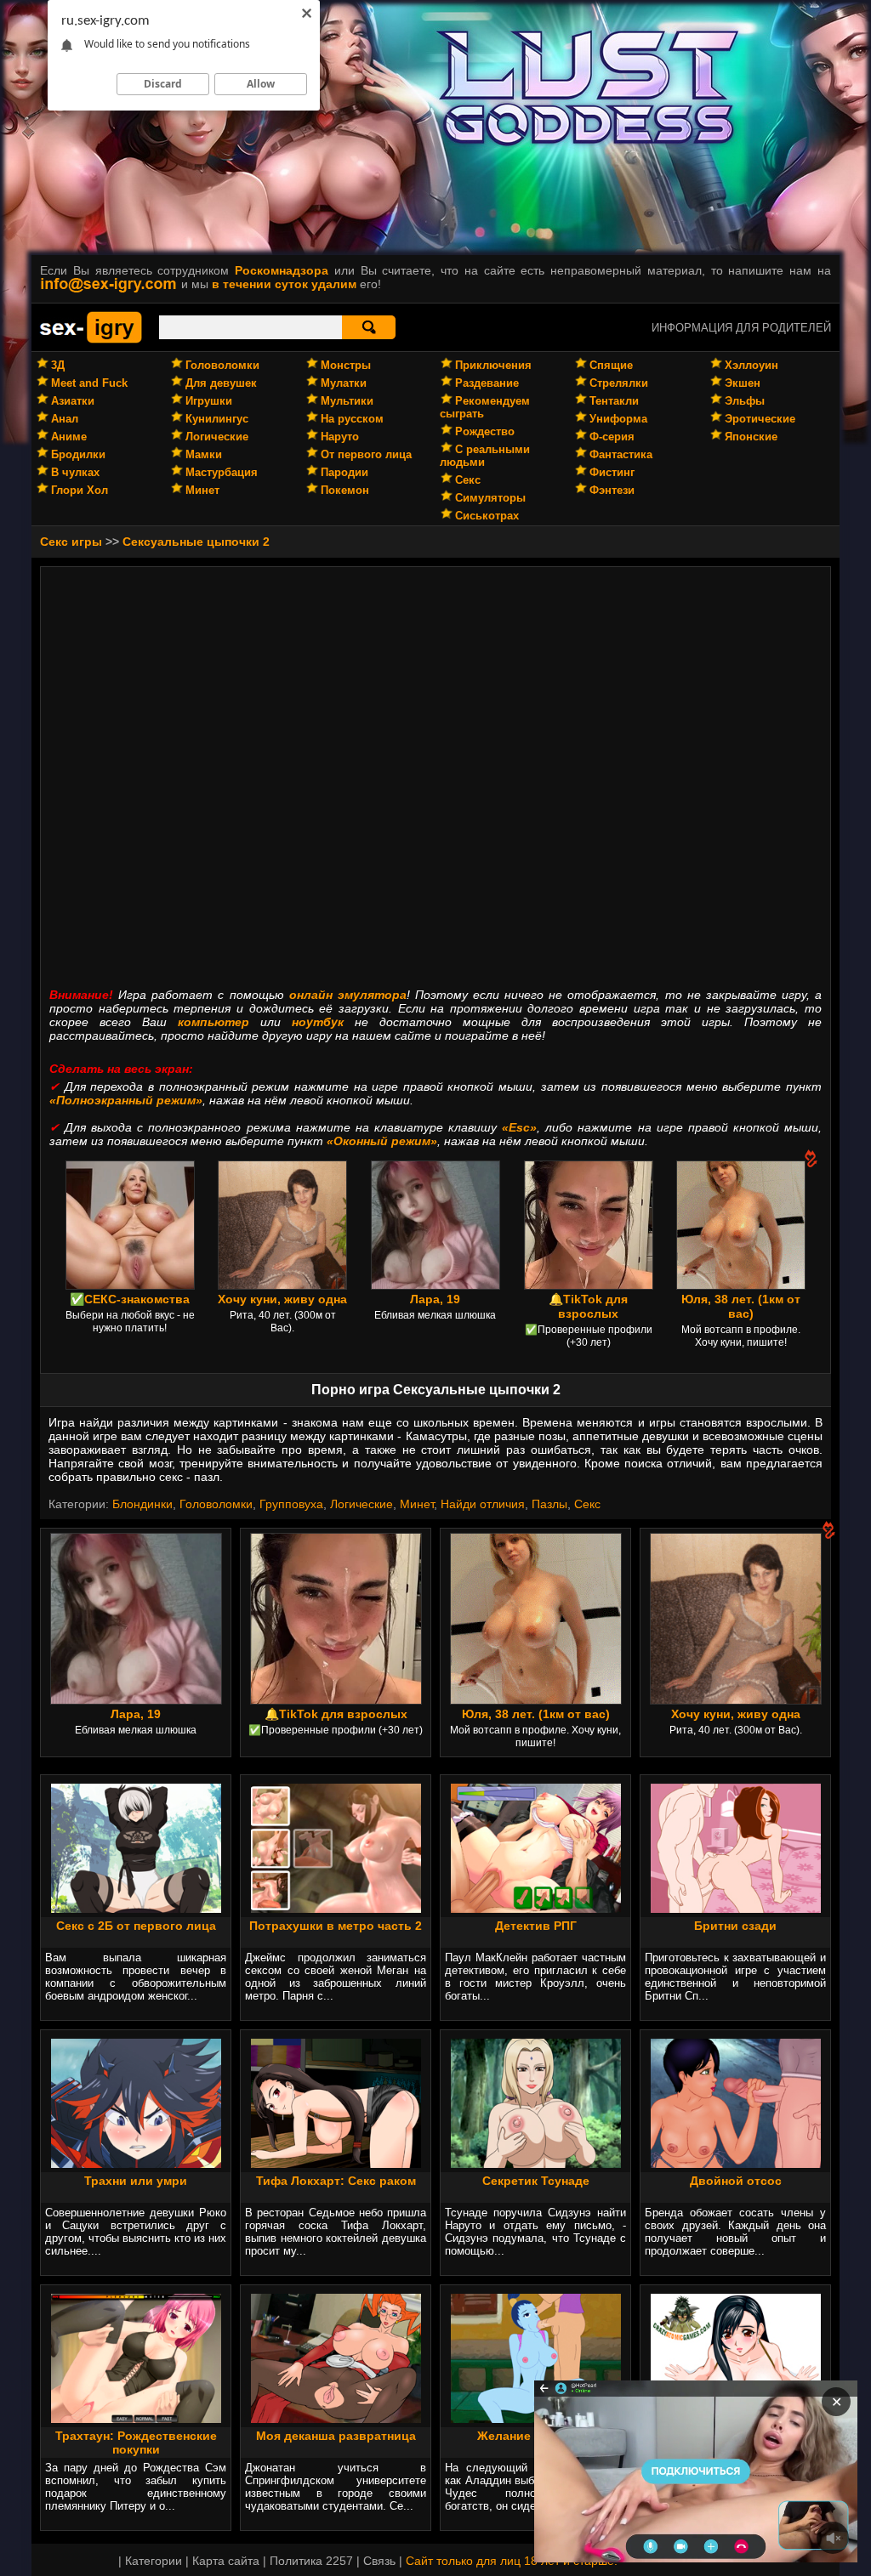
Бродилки (78, 454)
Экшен (743, 383)
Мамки (204, 454)
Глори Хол (80, 490)
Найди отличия (483, 1504)
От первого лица (366, 454)
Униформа (618, 419)
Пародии (344, 472)
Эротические (760, 419)
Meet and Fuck (89, 383)
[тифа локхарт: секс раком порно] (336, 2164)
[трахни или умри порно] (136, 2164)
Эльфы (745, 401)
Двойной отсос (736, 2181)
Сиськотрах (487, 516)
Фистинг (612, 472)
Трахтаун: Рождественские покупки (136, 2443)
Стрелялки (619, 383)
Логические (217, 437)
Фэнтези (612, 490)
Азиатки (73, 401)
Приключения (493, 365)
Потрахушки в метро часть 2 (336, 1926)
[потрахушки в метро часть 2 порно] (336, 1909)
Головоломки (222, 365)
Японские (751, 437)
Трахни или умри (136, 2181)
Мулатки (344, 383)
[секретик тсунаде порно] (536, 2164)
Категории (154, 2561)
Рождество (485, 431)
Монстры (346, 365)
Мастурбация (222, 472)
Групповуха (291, 1504)
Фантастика (621, 454)
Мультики (347, 401)
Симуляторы (490, 498)
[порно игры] (91, 340)
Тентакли (614, 401)
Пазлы (549, 1504)
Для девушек (221, 383)
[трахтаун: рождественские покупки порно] (136, 2419)
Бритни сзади (735, 1926)
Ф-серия (612, 437)
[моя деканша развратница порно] (336, 2419)
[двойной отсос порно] (736, 2164)
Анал (65, 419)
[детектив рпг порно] (536, 1909)
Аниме (69, 437)
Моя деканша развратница (336, 2436)
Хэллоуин (751, 365)
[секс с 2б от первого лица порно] (136, 1909)
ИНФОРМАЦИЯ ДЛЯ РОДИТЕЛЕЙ (741, 328)
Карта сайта (226, 2561)
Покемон (345, 490)
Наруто (340, 437)
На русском (352, 419)
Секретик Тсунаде (536, 2181)
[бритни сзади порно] (736, 1909)
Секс (468, 480)
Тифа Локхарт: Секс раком (336, 2181)
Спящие (611, 365)
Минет (202, 490)
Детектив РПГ (536, 1926)
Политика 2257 (311, 2561)
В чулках (75, 472)
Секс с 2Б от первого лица (136, 1926)
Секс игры (71, 542)
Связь (379, 2561)
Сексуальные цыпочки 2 (196, 542)
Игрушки (209, 401)
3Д (58, 365)
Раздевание (487, 383)
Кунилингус (217, 419)
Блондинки (142, 1504)
